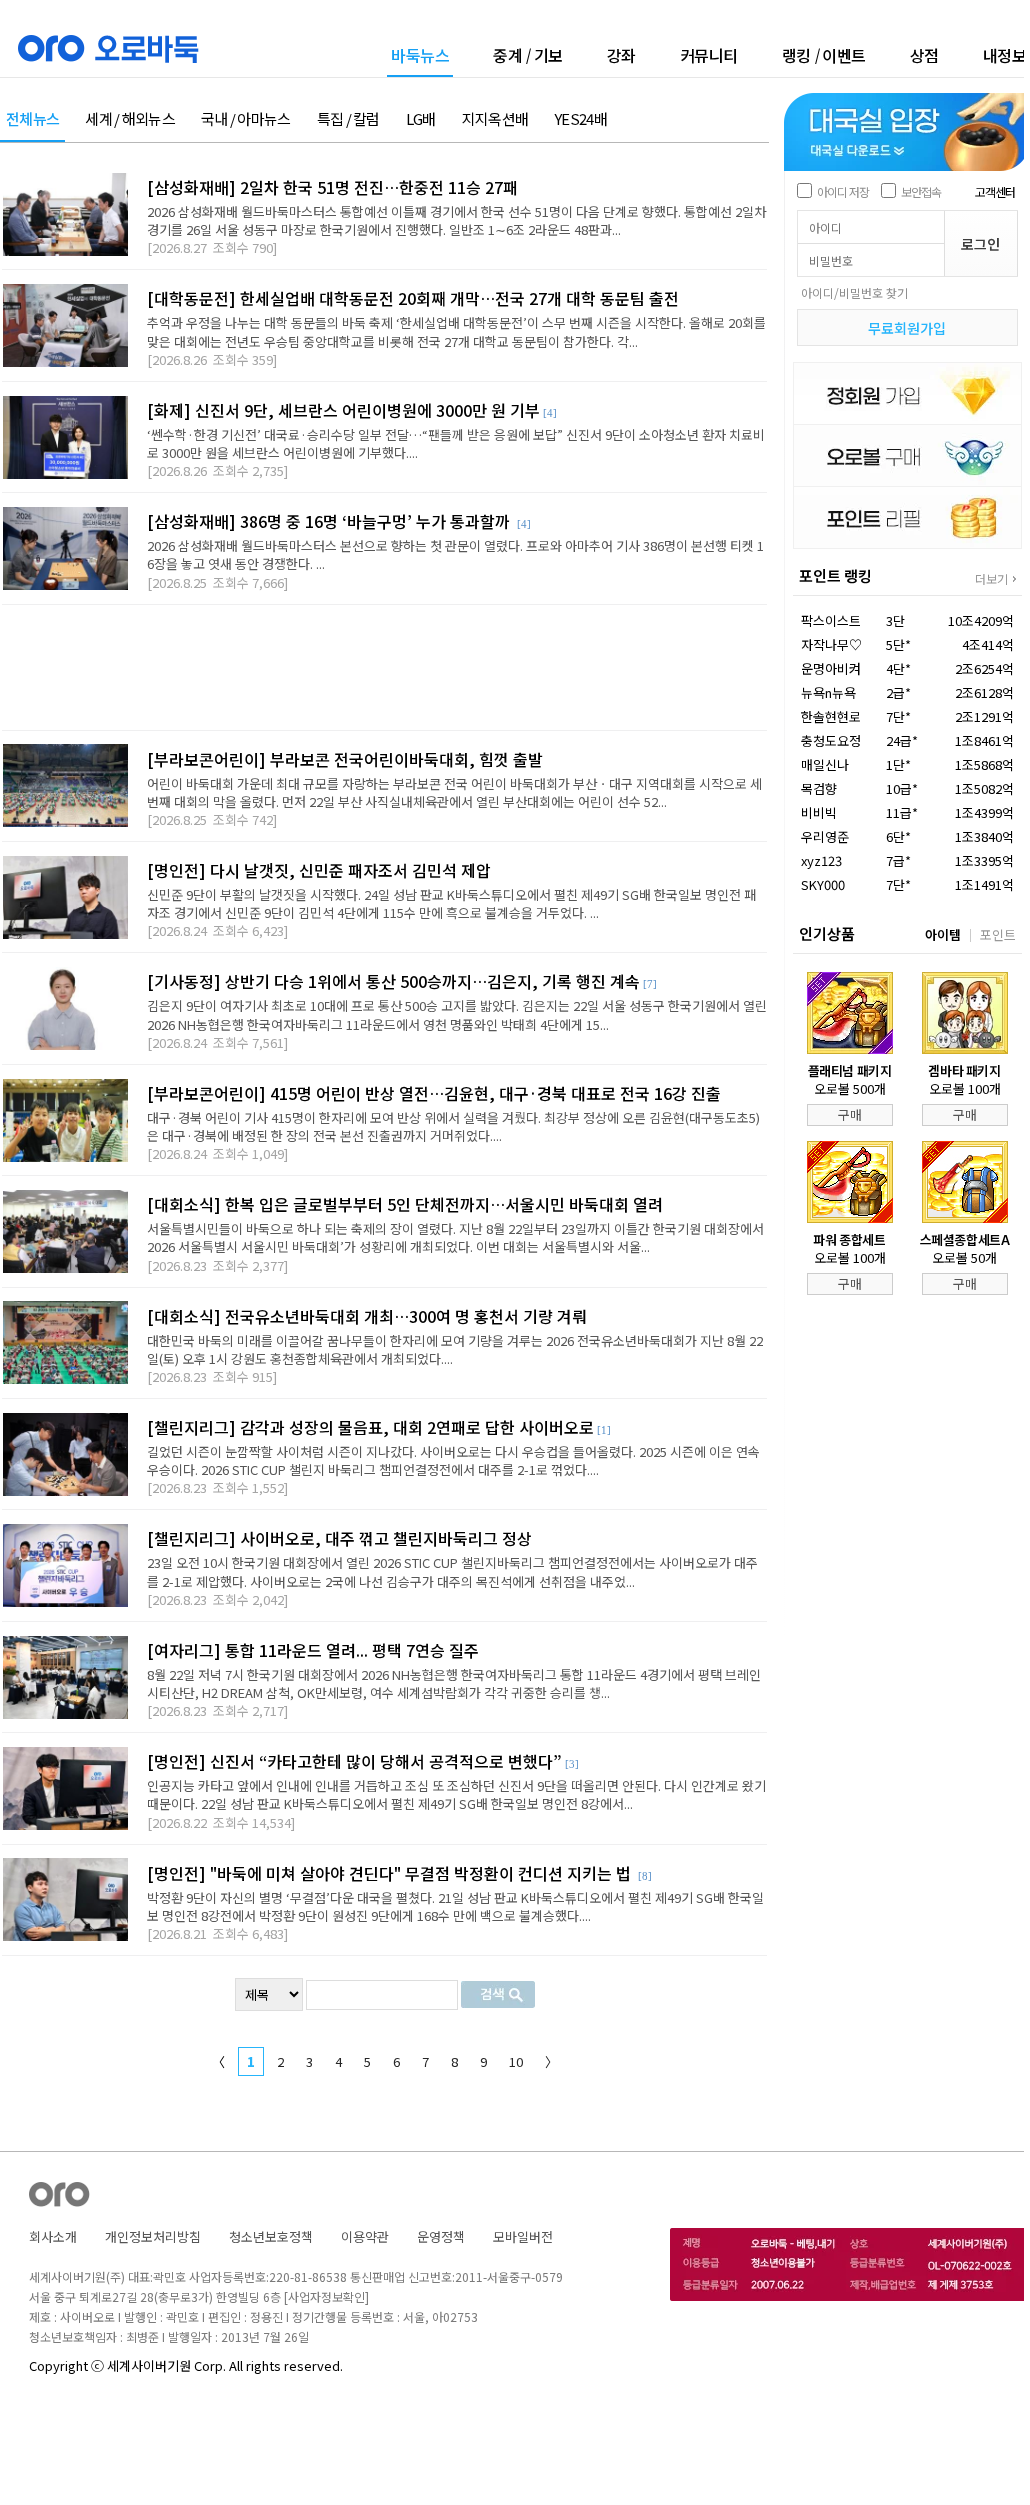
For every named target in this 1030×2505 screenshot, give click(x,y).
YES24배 (580, 119)
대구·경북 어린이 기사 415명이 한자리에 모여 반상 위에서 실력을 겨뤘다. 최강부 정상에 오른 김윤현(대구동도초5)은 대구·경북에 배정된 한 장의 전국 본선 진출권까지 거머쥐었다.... (453, 1126)
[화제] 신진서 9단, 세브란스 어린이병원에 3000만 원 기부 (343, 410)
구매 (850, 1114)
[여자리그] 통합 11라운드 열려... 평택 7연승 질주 (313, 1650)
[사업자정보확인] (326, 2296)
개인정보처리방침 (153, 2236)
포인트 (998, 934)
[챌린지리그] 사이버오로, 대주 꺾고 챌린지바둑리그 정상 (339, 1538)
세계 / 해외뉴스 (130, 119)
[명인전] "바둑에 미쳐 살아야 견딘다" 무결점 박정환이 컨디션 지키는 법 (391, 1873)
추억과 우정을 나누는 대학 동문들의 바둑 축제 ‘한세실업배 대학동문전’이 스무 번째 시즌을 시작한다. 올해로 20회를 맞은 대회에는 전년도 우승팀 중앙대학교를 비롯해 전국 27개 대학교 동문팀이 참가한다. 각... (456, 331)
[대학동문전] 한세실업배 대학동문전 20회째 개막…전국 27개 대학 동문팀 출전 (413, 298)
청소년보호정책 (271, 2236)
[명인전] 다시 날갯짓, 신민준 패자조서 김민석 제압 (319, 870)
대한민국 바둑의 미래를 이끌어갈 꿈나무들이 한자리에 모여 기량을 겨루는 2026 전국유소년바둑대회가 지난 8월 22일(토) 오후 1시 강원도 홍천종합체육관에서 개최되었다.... (455, 1349)
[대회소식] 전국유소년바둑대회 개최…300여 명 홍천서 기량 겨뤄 (367, 1316)
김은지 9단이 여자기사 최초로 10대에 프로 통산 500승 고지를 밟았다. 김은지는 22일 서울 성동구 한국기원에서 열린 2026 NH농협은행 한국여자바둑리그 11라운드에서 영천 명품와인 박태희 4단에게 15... (457, 1014)
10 (516, 2061)
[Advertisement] (384, 667)
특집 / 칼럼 (348, 119)
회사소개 (53, 2236)
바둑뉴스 (420, 56)
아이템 (943, 934)
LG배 (421, 119)
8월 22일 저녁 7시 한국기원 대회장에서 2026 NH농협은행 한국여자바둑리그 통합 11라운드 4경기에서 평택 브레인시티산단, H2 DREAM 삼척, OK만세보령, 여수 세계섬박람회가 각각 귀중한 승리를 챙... (454, 1683)
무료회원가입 (907, 328)
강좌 (621, 55)
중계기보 (528, 55)
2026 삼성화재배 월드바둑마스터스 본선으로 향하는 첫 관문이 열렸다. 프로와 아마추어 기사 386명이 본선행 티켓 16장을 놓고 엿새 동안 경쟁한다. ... (455, 554)
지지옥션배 (495, 119)
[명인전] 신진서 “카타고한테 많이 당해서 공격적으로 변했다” (354, 1761)
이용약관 (365, 2236)
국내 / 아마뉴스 (246, 119)
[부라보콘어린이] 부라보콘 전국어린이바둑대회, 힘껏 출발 (345, 759)
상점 (924, 55)
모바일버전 (523, 2236)
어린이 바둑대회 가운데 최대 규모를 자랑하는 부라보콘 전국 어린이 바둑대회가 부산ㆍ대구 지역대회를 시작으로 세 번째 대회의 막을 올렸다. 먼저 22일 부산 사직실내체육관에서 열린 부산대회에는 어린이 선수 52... (454, 792)
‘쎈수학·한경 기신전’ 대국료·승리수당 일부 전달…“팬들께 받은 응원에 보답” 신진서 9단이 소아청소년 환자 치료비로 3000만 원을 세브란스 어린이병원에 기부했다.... (456, 443)
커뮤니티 (709, 55)
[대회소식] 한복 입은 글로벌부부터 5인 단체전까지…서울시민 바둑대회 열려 (405, 1204)
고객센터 (995, 191)
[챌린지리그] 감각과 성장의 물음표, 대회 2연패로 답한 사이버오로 (370, 1427)
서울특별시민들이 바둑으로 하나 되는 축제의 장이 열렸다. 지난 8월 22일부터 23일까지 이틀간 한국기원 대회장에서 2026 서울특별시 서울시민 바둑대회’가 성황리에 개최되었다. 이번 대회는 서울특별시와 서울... (455, 1237)
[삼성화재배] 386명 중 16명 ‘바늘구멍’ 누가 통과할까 (330, 521)
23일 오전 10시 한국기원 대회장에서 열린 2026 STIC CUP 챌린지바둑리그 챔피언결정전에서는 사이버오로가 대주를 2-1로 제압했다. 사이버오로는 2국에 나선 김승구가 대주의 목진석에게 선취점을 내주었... (452, 1571)
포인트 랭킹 (835, 575)
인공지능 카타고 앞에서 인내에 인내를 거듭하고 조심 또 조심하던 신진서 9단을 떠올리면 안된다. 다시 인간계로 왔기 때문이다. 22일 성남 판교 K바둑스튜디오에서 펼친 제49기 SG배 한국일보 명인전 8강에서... (456, 1794)
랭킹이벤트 (824, 55)
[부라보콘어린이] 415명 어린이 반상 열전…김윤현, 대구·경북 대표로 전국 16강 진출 (434, 1093)
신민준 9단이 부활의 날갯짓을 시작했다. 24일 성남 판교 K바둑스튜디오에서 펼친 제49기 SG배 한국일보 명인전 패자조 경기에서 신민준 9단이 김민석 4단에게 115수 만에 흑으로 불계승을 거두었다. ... (451, 903)
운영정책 (441, 2236)
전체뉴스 (32, 119)
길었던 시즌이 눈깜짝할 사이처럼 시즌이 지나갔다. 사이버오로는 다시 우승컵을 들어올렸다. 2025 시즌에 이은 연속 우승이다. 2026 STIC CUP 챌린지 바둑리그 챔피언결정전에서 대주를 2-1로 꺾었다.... (453, 1460)
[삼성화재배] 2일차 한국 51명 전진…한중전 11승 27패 (332, 187)
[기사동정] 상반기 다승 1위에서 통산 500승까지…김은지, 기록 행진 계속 (393, 981)
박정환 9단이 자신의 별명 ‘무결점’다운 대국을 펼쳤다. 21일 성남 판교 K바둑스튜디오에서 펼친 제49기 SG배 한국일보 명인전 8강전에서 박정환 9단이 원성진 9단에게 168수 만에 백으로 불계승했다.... (455, 1906)
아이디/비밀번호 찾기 (854, 292)
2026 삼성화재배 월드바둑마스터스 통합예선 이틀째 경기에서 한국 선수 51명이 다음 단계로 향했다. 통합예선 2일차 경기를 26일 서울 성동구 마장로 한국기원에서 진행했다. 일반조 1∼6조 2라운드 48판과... (456, 220)
